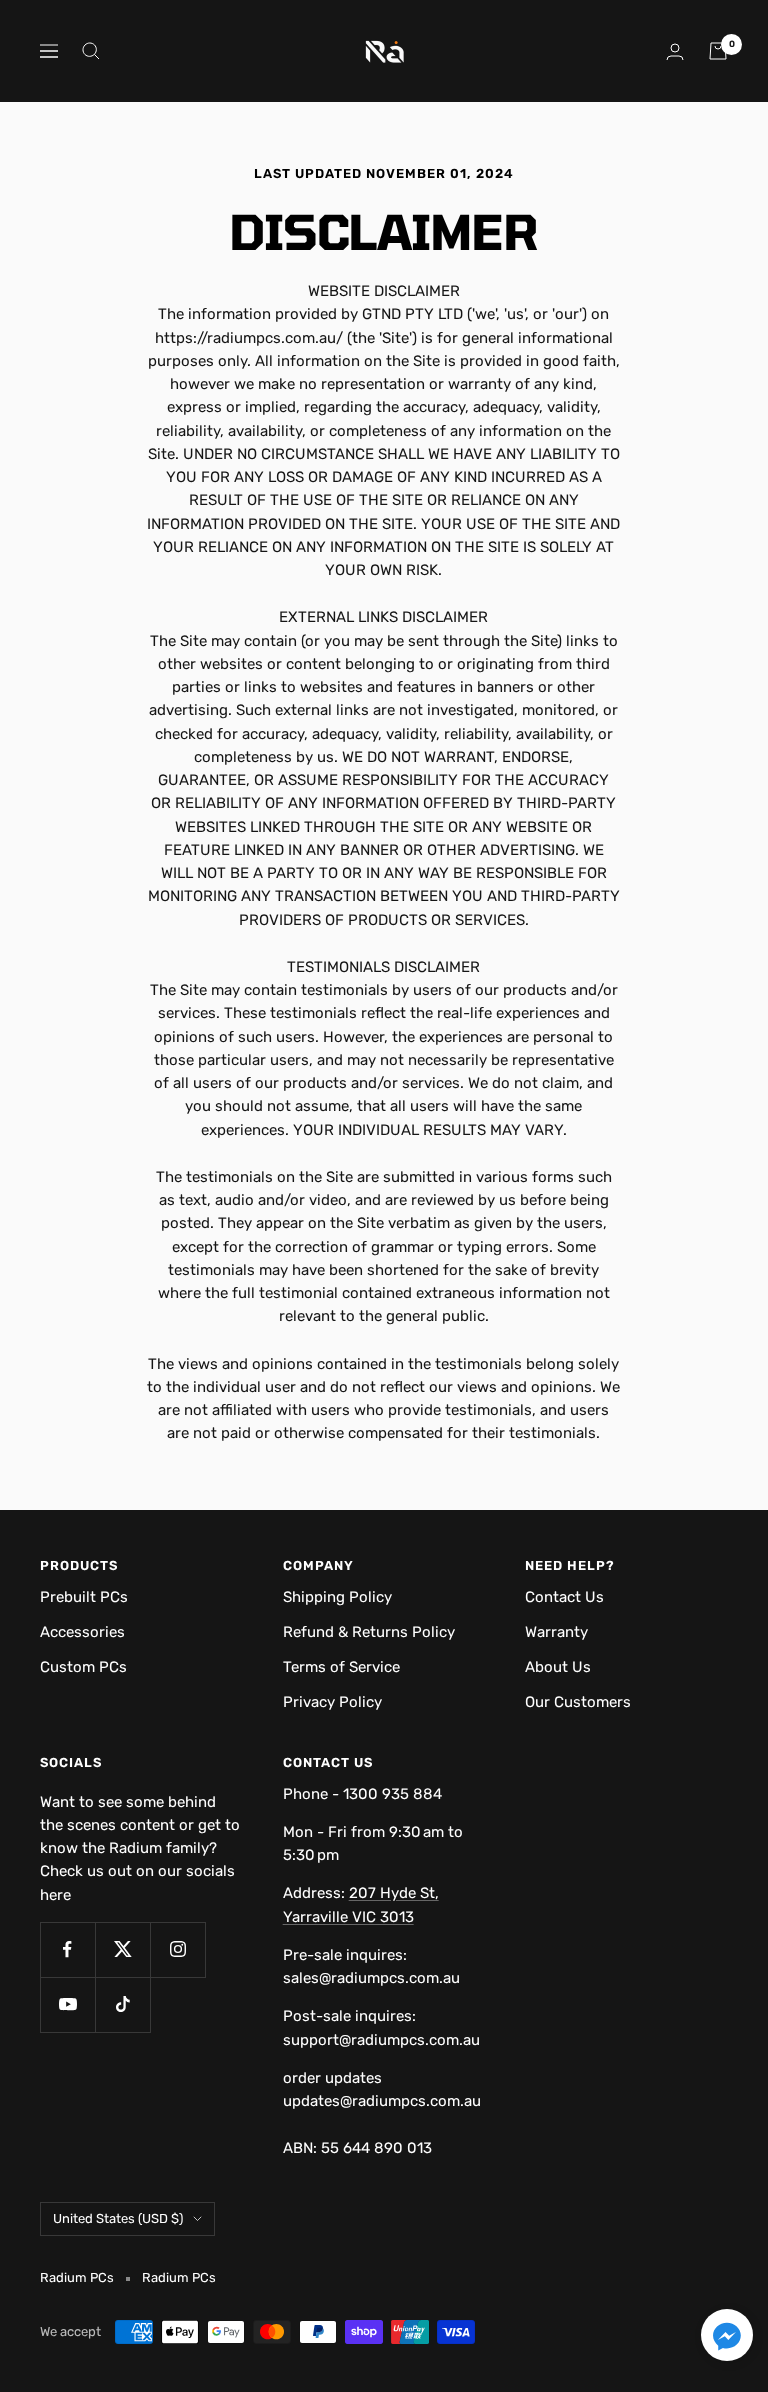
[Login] (675, 51)
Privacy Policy (332, 1702)
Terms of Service (341, 1667)
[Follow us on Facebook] (67, 1949)
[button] (727, 2338)
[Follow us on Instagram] (177, 1949)
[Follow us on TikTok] (122, 2004)
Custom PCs (83, 1667)
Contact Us (564, 1597)
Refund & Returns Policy (369, 1632)
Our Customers (578, 1702)
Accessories (82, 1632)
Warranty (556, 1632)
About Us (558, 1667)
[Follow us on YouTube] (67, 2004)
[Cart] (718, 51)
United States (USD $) (118, 2218)
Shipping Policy (337, 1597)
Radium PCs (179, 2277)
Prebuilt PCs (84, 1597)
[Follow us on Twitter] (122, 1949)
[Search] (91, 51)
